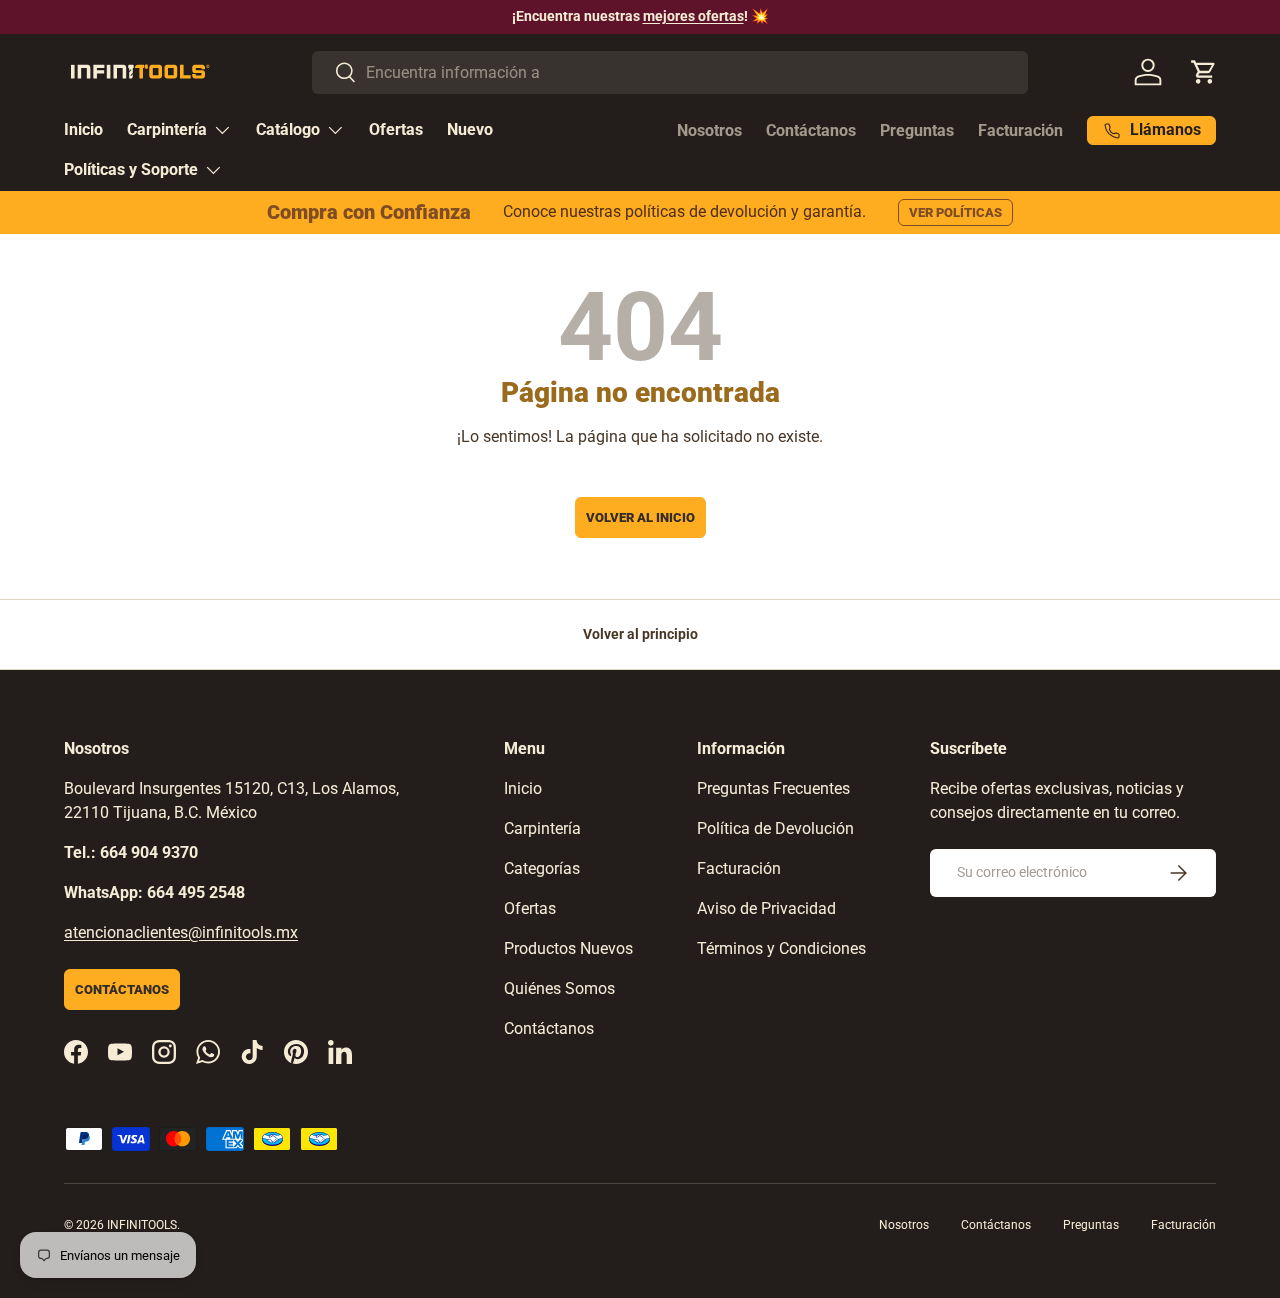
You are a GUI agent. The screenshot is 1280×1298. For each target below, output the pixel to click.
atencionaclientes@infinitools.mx (181, 932)
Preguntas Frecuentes (773, 788)
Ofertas (396, 129)
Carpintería (167, 129)
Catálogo (288, 129)
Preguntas (917, 130)
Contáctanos (811, 130)
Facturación (1020, 130)
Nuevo (470, 129)
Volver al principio (640, 634)
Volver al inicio (640, 517)
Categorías (542, 868)
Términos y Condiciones (781, 948)
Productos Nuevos (568, 948)
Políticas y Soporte (131, 169)
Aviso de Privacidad (766, 908)
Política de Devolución (775, 828)
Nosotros (709, 130)
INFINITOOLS (142, 1225)
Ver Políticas (955, 212)
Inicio (83, 129)
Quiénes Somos (559, 988)
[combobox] (670, 72)
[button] (1204, 72)
